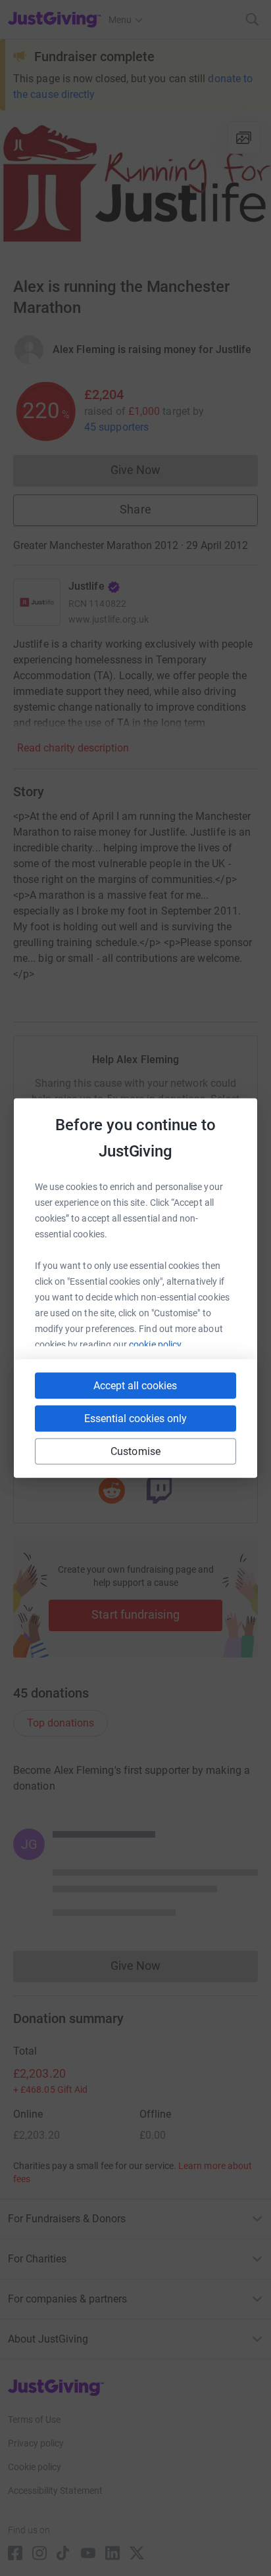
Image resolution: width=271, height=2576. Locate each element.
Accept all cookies (135, 1386)
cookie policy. (156, 1345)
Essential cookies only (135, 1419)
